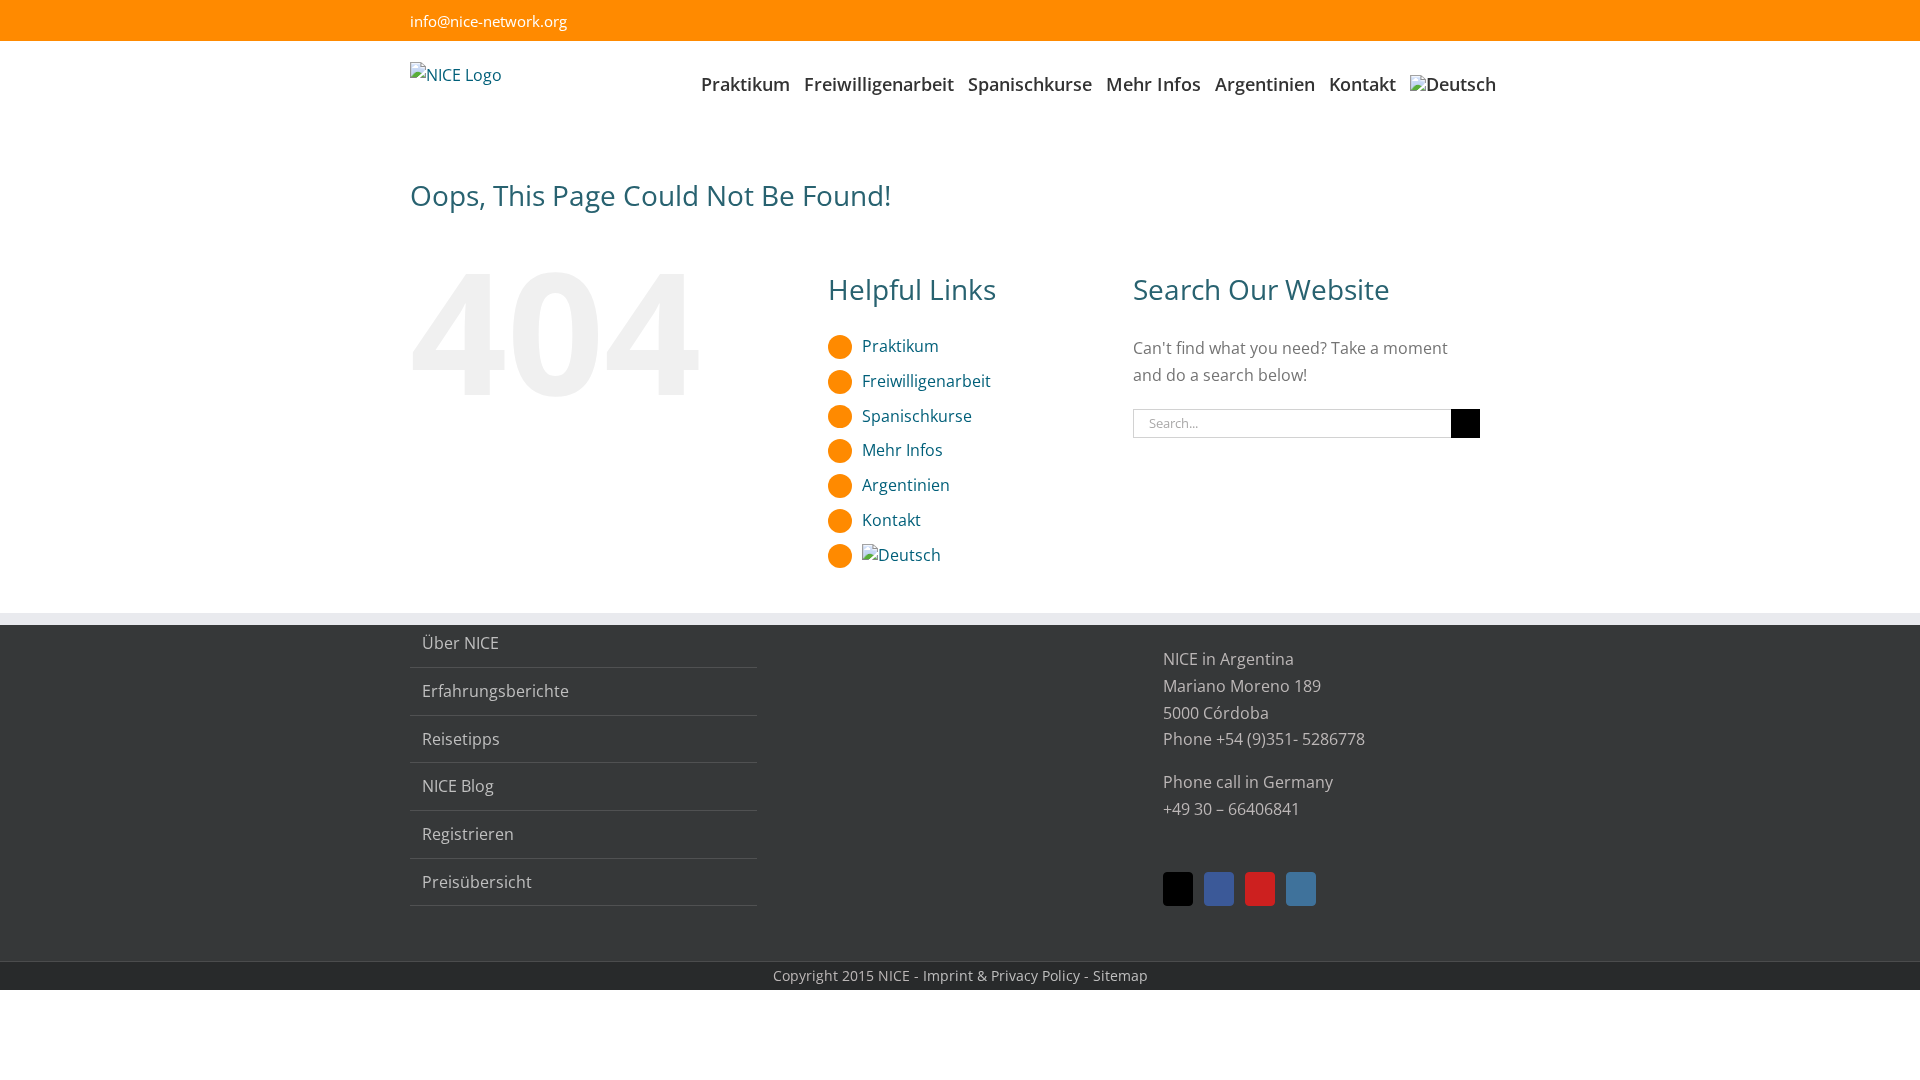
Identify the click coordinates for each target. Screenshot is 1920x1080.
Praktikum (900, 346)
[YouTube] (1260, 889)
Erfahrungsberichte (495, 691)
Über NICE (460, 643)
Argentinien (906, 485)
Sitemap (1120, 975)
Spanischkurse (917, 416)
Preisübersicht (477, 882)
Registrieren (468, 834)
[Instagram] (1301, 889)
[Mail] (1178, 889)
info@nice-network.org (488, 21)
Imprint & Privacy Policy (1001, 975)
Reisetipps (461, 739)
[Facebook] (1219, 889)
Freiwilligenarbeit (926, 381)
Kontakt (891, 520)
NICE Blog (458, 786)
